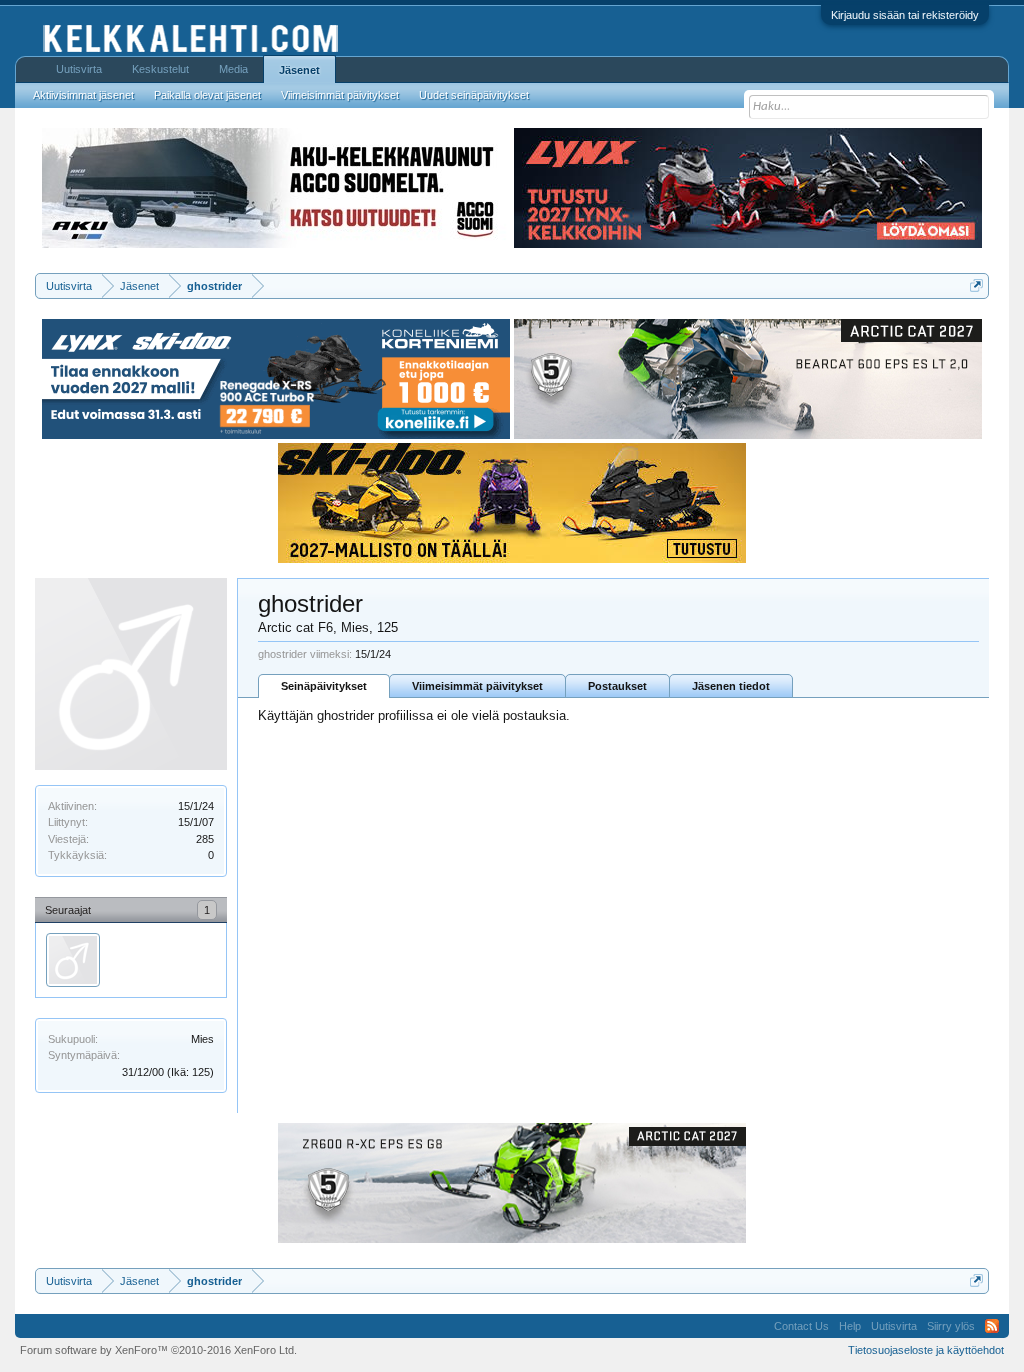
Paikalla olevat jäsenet (207, 95)
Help (850, 1326)
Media (233, 69)
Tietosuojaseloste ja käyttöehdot (926, 1350)
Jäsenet (299, 70)
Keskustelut (160, 69)
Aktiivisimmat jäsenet (83, 95)
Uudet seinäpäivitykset (474, 95)
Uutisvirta (79, 69)
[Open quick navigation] (976, 285)
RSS (992, 1326)
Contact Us (801, 1326)
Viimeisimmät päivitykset (477, 686)
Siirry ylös (951, 1326)
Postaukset (617, 686)
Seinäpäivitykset (324, 686)
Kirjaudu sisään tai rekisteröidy (905, 15)
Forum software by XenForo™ (158, 1350)
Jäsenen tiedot (731, 686)
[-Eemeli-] (73, 960)
